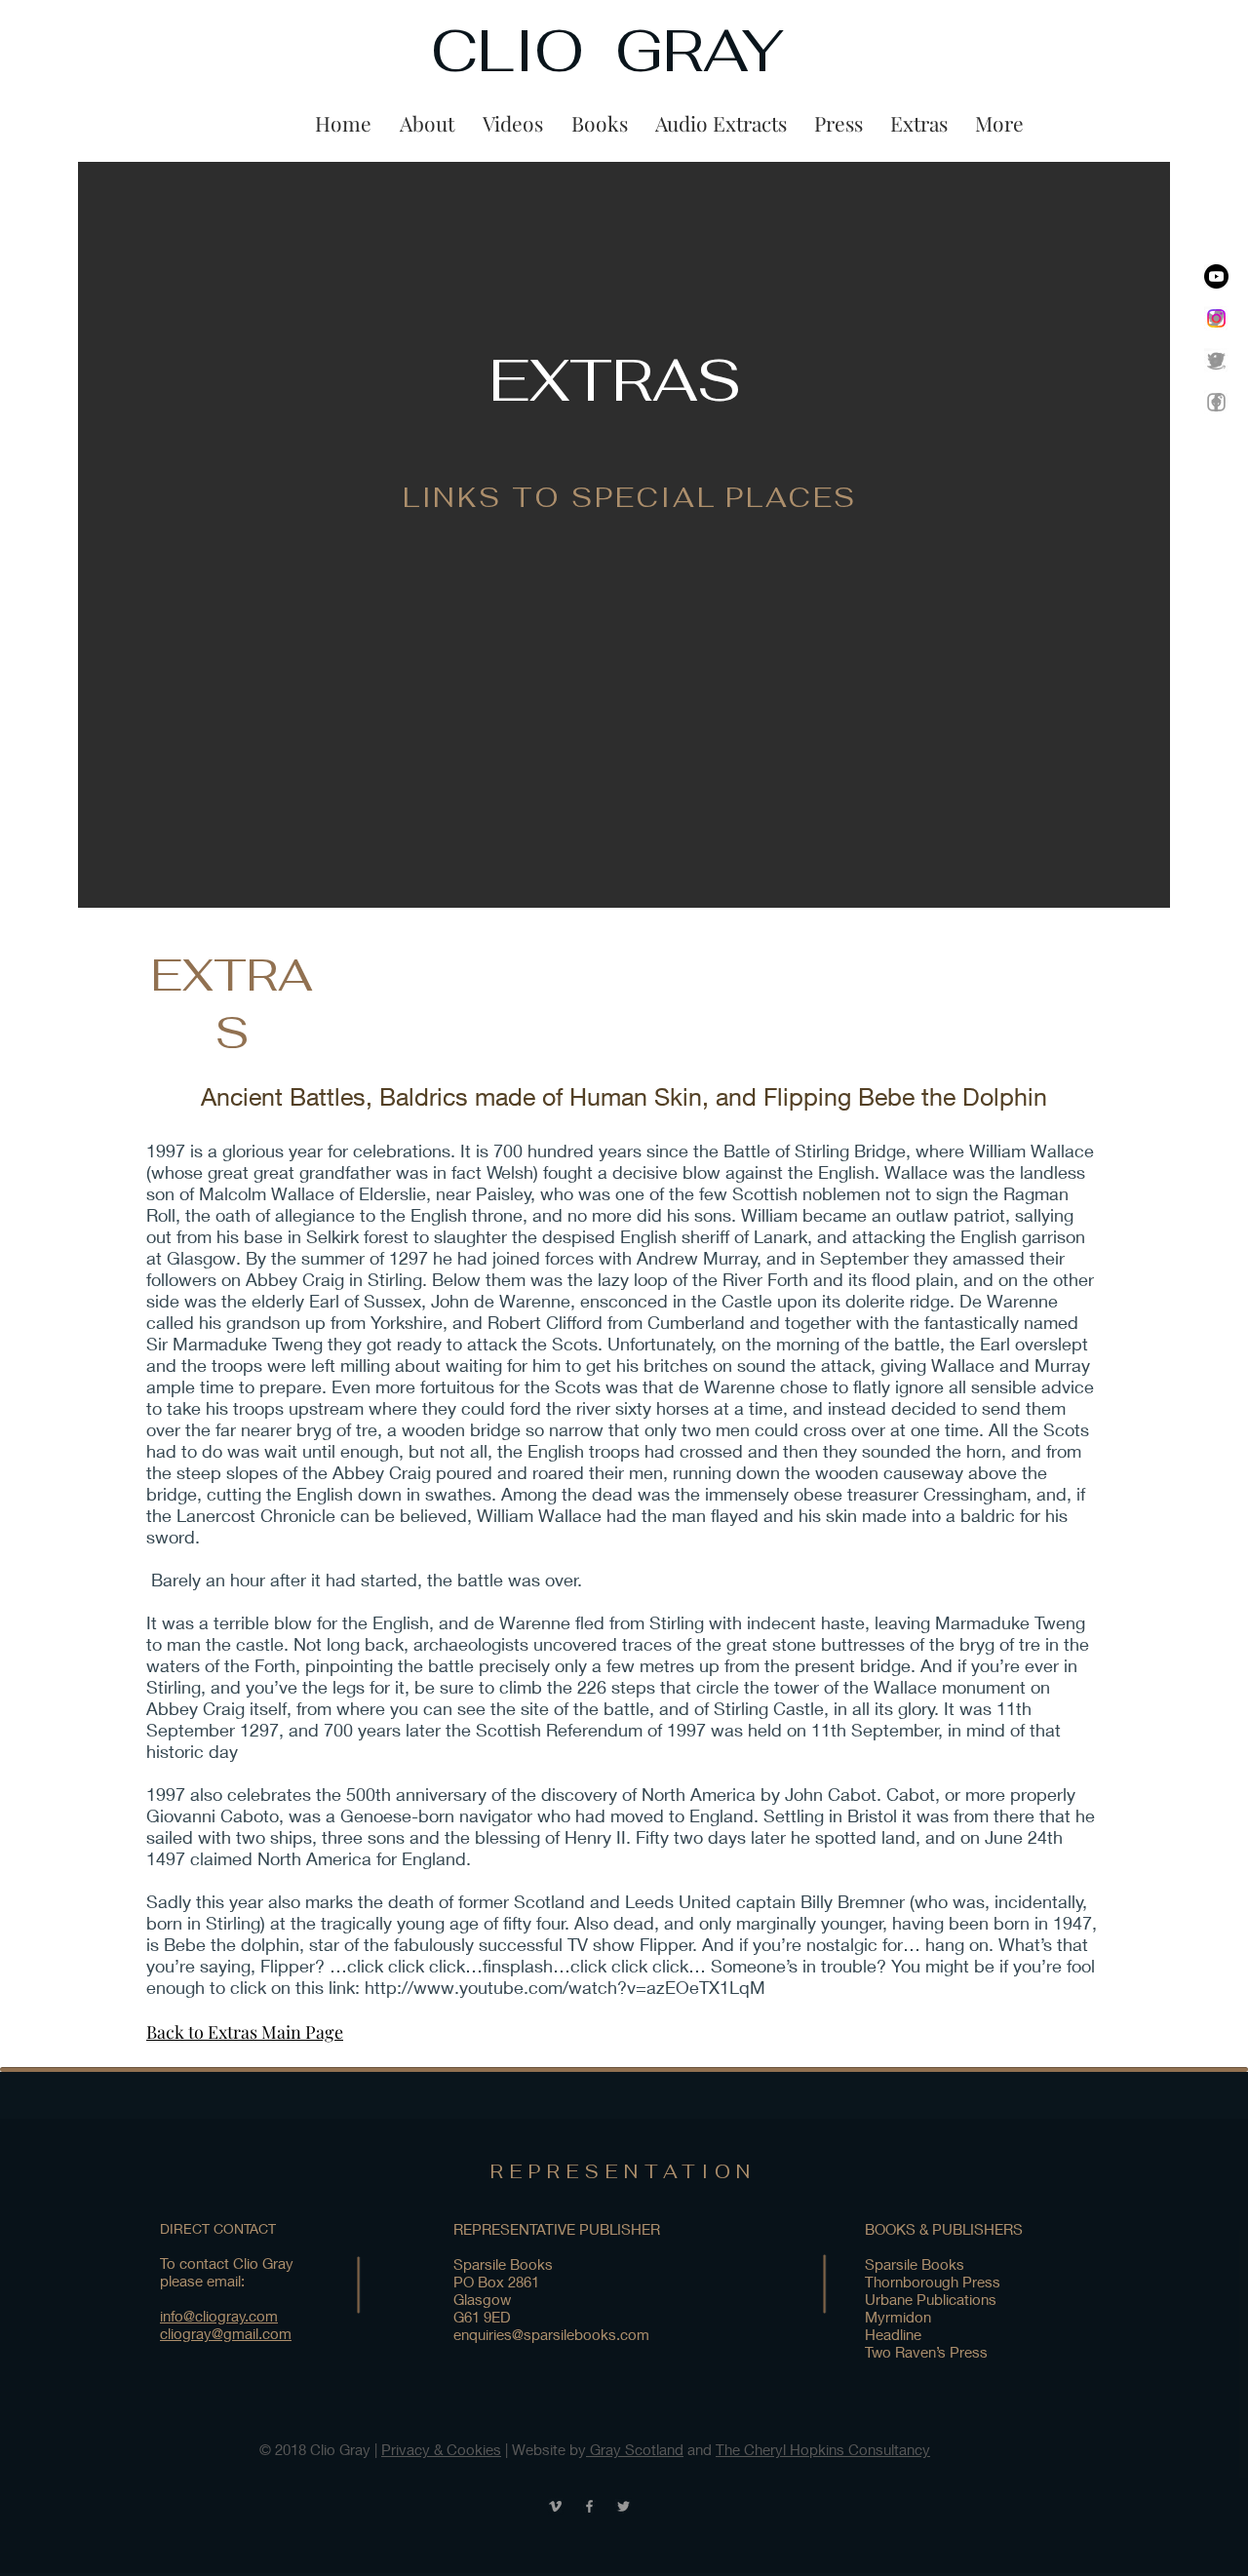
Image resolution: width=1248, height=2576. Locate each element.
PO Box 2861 (496, 2282)
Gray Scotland (635, 2449)
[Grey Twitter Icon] (624, 2506)
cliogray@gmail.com (226, 2333)
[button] (512, 123)
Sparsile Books (503, 2264)
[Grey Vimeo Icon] (555, 2506)
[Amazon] (1216, 360)
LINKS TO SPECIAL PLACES (630, 497)
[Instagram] (1216, 318)
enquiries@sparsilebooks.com (551, 2334)
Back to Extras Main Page (245, 2032)
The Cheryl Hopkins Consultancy (823, 2449)
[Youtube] (1216, 276)
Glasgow (482, 2299)
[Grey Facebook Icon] (1216, 402)
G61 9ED (482, 2317)
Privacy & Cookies (441, 2449)
